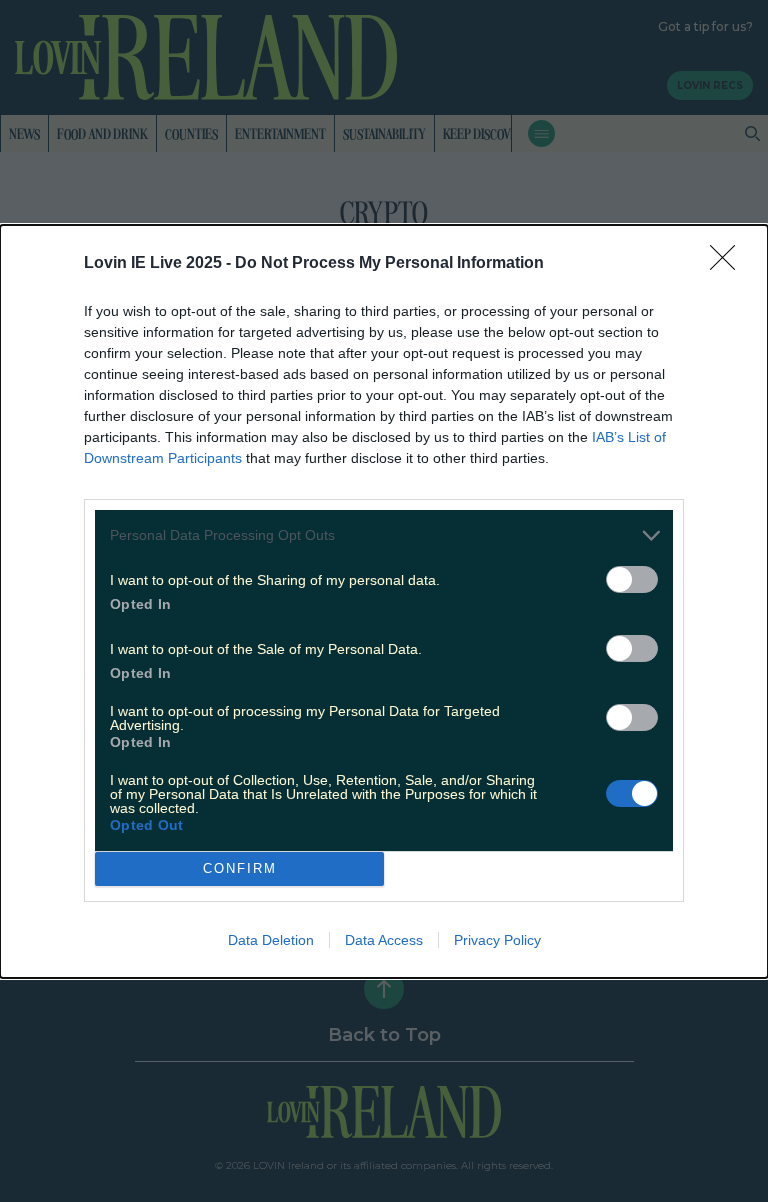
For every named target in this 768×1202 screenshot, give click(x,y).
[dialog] (384, 601)
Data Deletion (271, 940)
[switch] (632, 579)
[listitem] (384, 535)
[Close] (729, 264)
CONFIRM (240, 868)
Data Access (384, 940)
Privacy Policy (497, 940)
